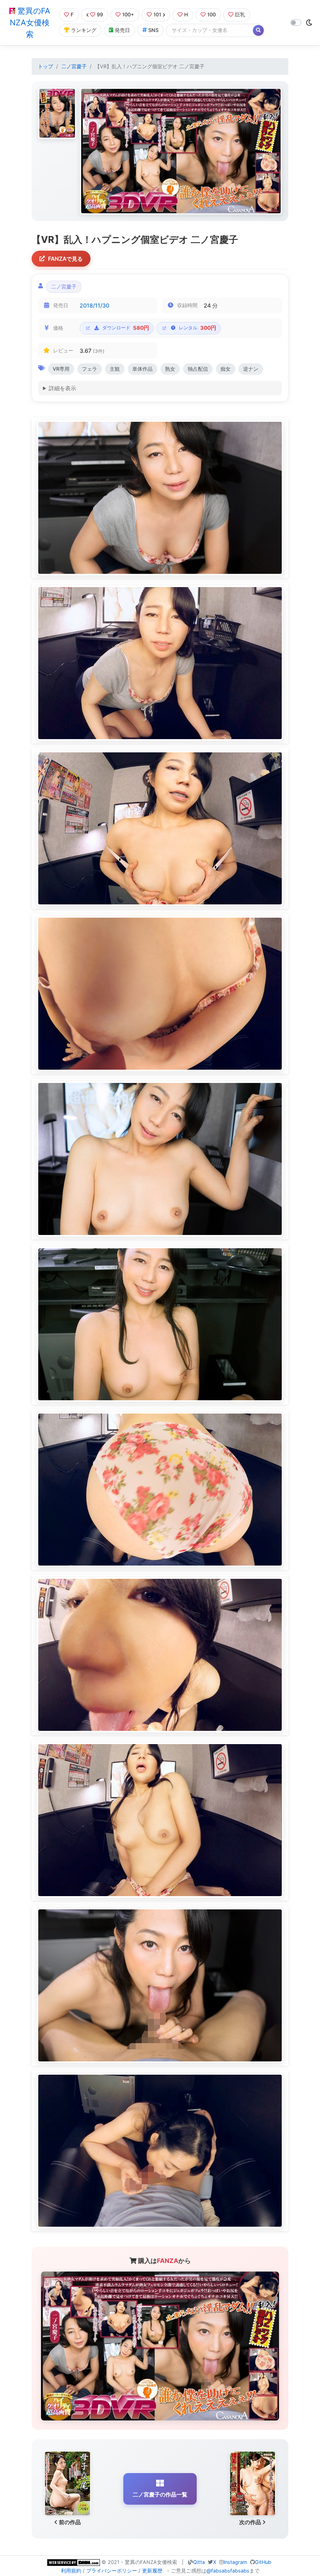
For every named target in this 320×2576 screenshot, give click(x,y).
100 (212, 15)
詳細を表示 (62, 388)
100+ (128, 15)
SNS (153, 30)
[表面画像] (57, 113)
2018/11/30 (94, 305)
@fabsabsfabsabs (228, 2571)
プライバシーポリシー (112, 2571)
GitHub (263, 2562)
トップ (45, 66)
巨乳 (240, 15)
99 (100, 15)
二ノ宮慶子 (74, 66)
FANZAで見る (65, 259)
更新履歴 (152, 2571)
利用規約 (71, 2571)
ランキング (84, 30)
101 (157, 15)
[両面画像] (181, 151)
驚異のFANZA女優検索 (30, 23)
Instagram (235, 2562)
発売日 (122, 30)
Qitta (199, 2562)
